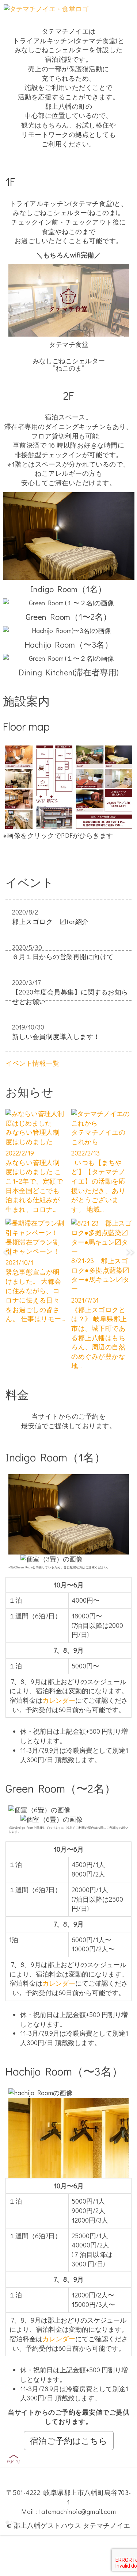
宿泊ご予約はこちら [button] (69, 2441)
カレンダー (59, 1700)
